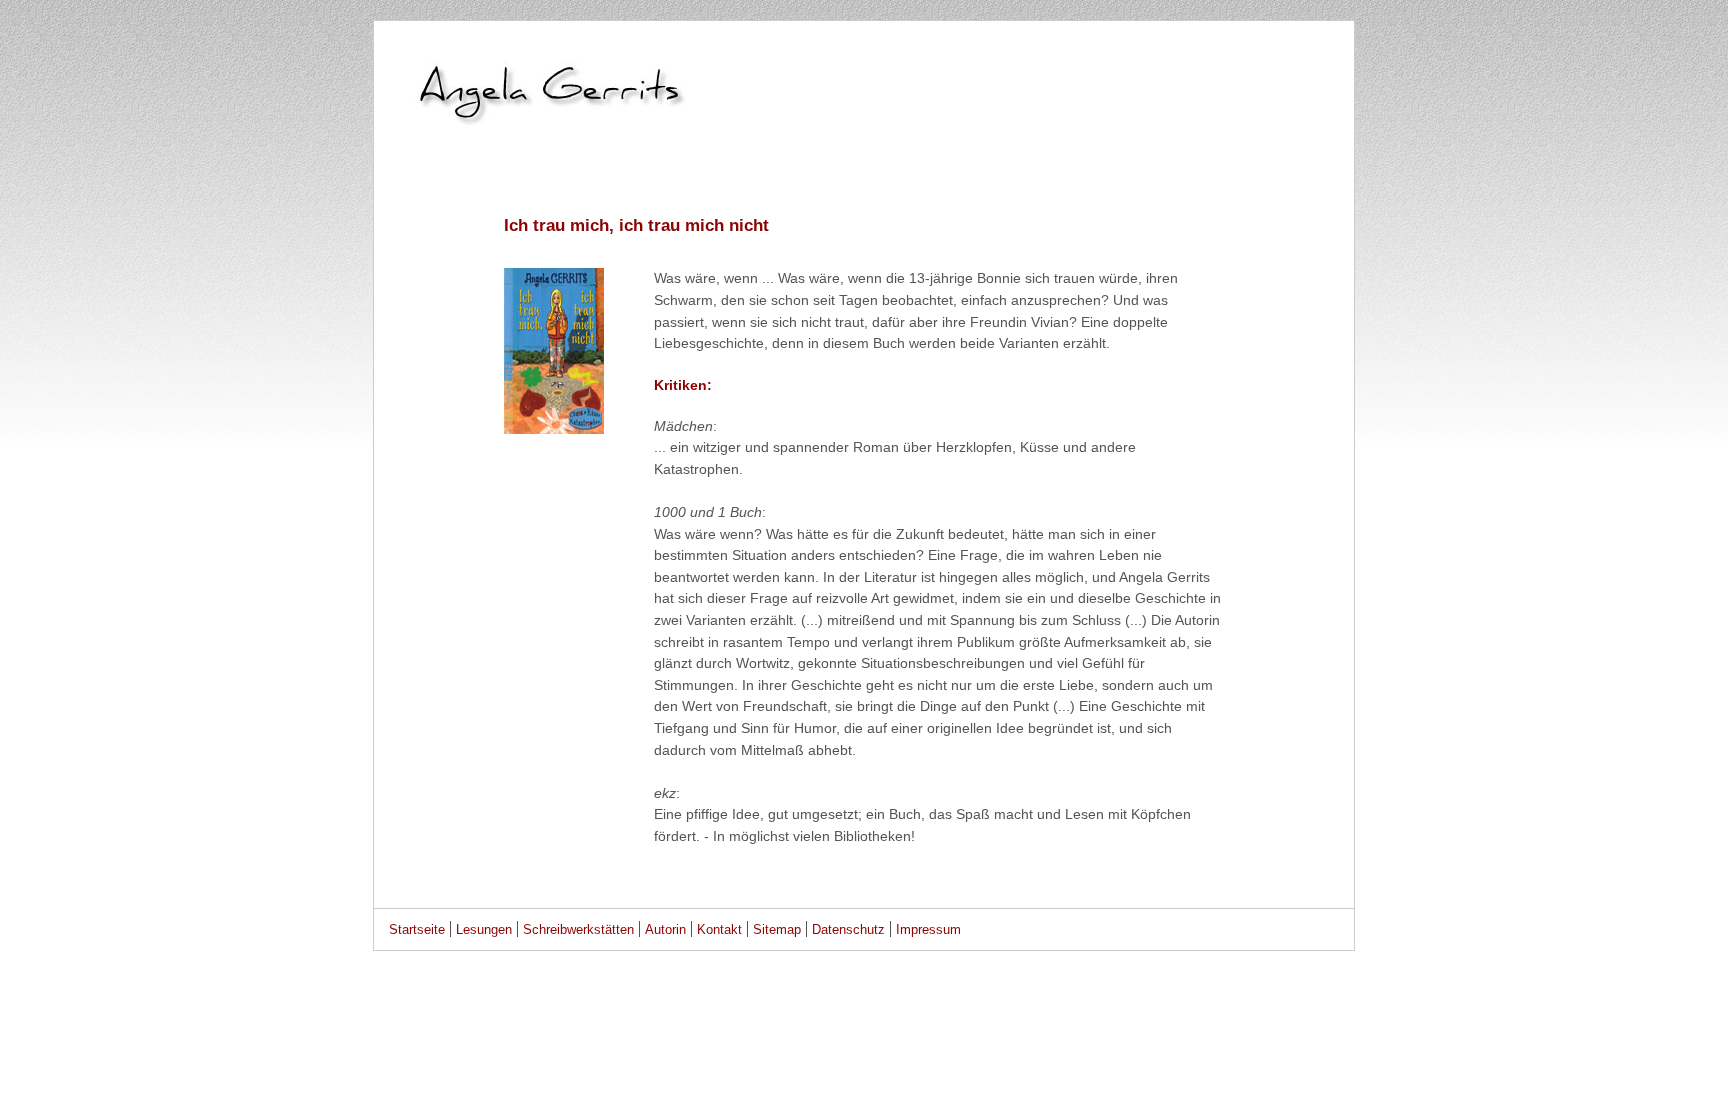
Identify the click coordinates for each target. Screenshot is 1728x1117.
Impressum (928, 929)
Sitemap (777, 929)
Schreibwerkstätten (578, 929)
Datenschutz (848, 929)
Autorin (665, 929)
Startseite (417, 929)
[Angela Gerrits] (863, 181)
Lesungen (484, 929)
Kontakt (719, 929)
